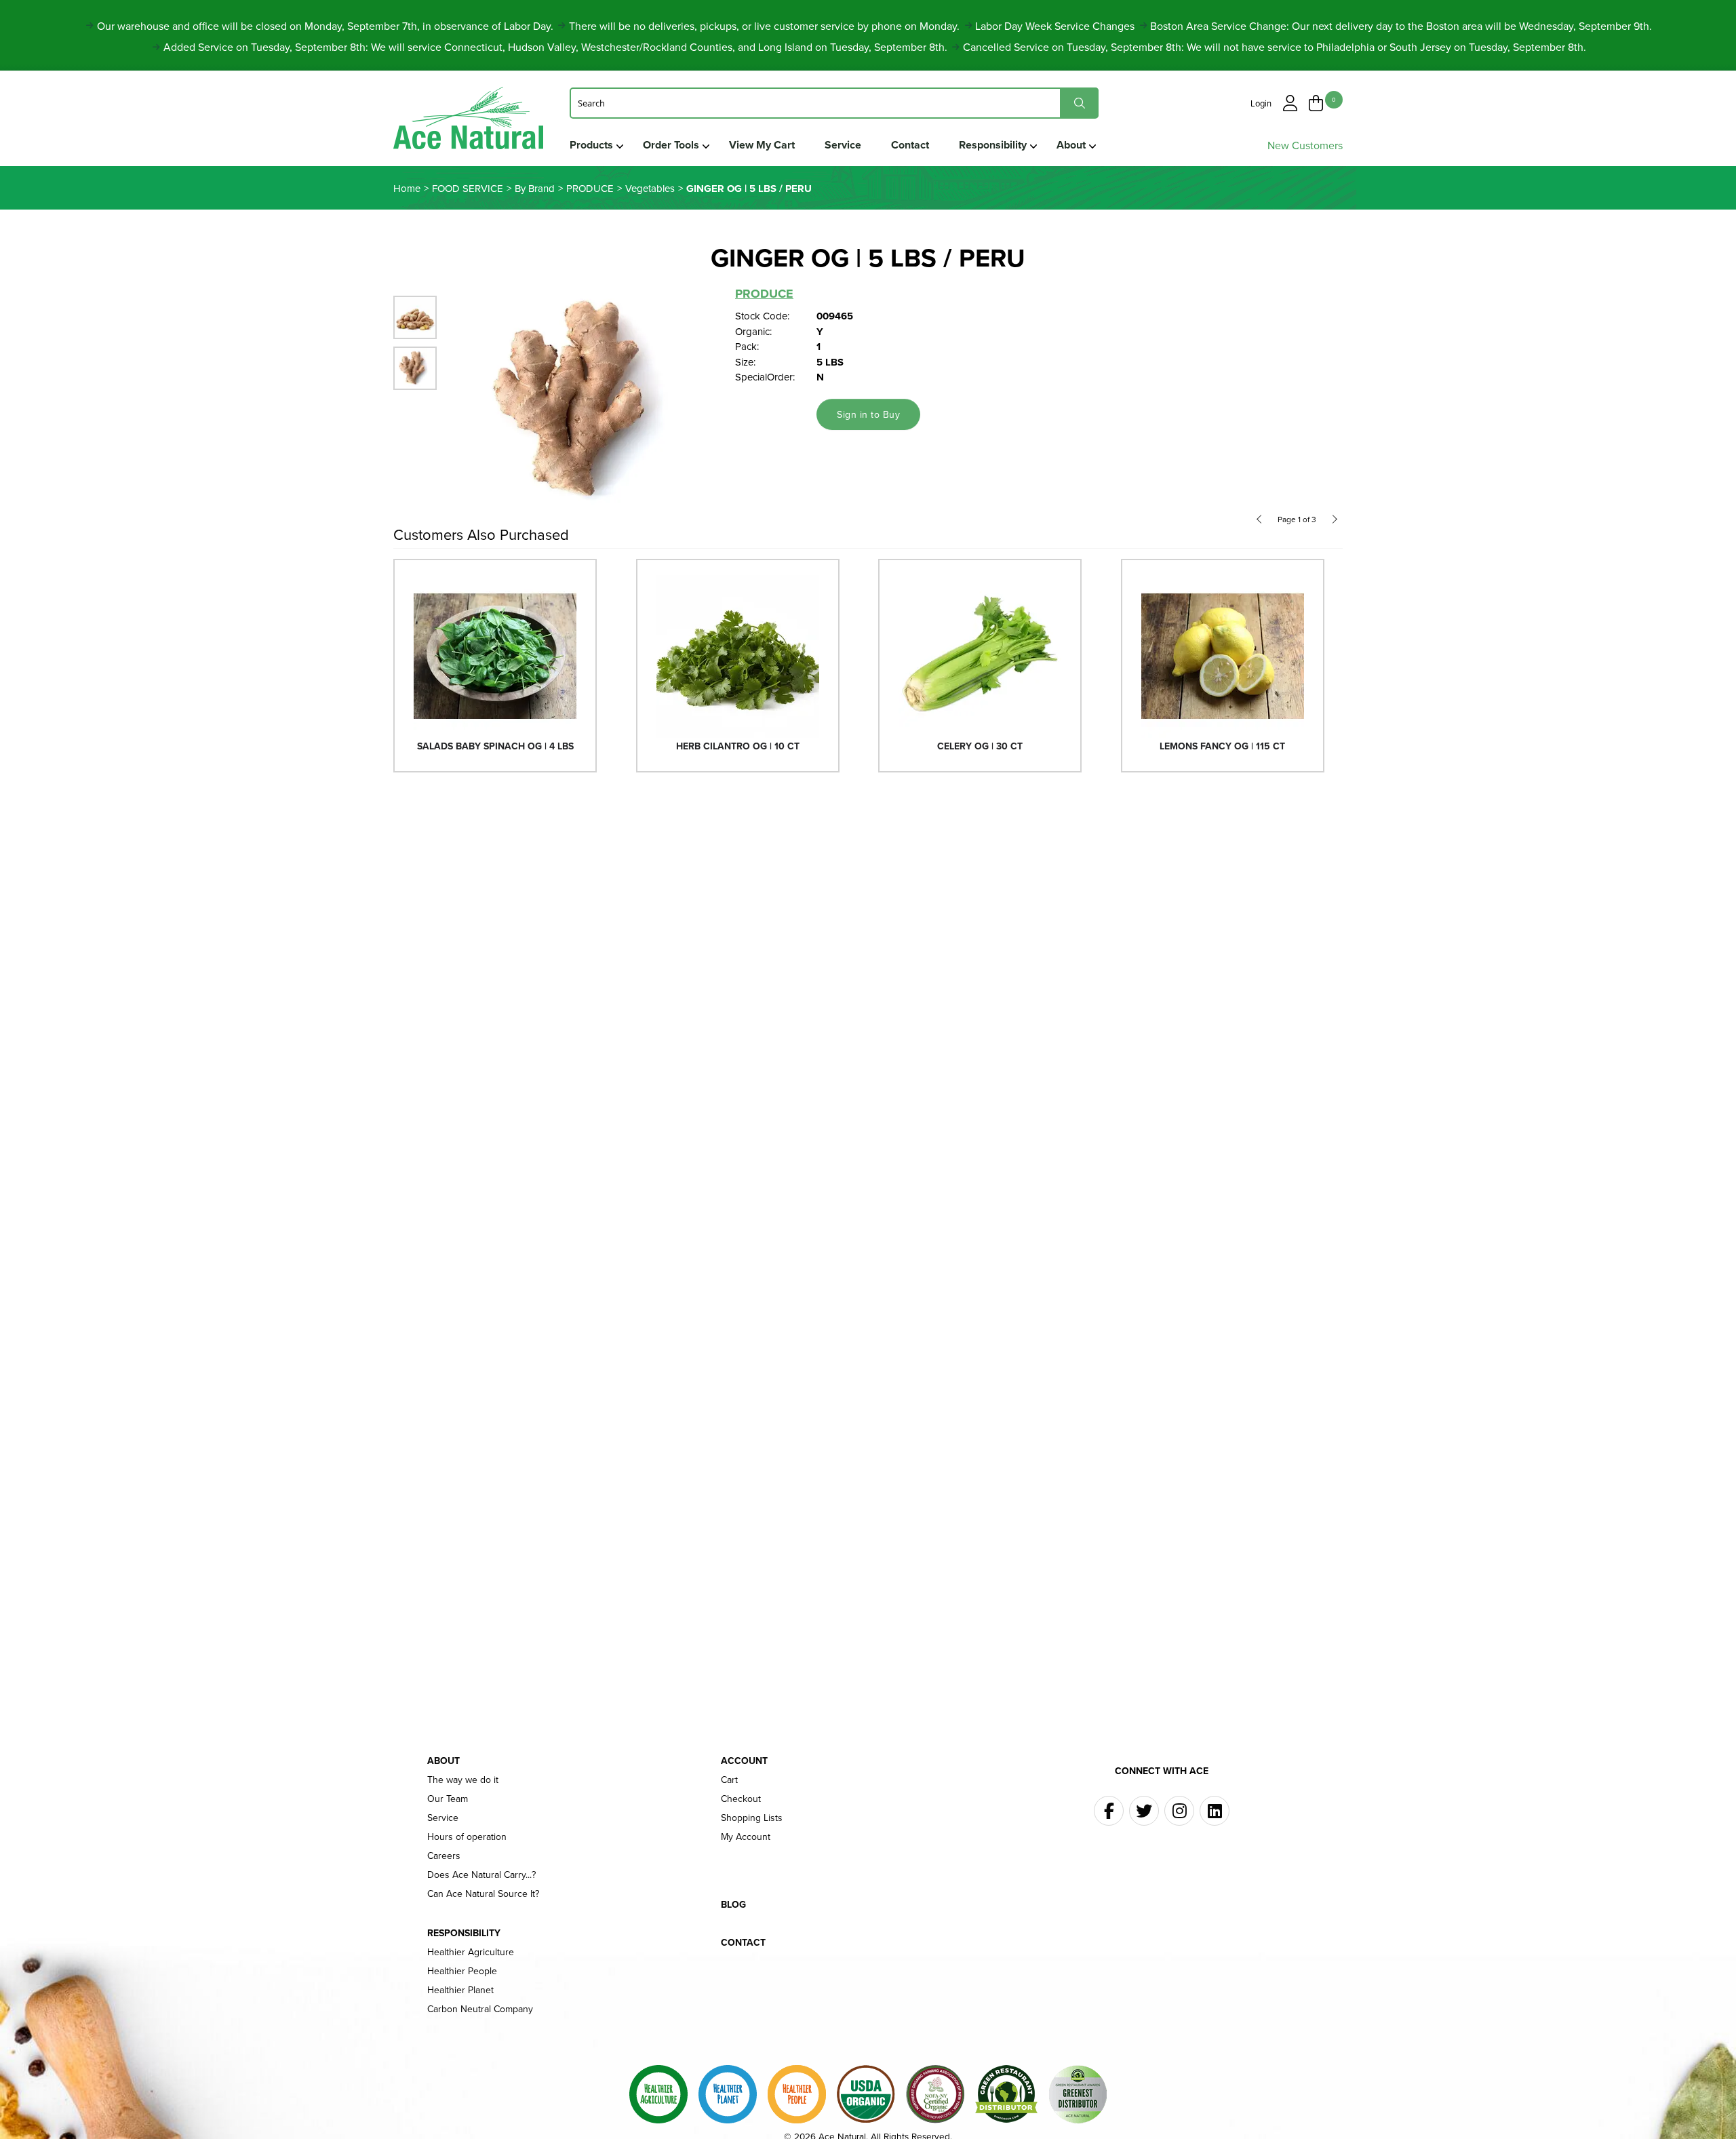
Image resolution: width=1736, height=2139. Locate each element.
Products (591, 145)
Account (744, 1761)
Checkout (741, 1799)
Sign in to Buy (868, 414)
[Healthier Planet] (728, 2094)
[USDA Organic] (866, 2094)
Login (1261, 103)
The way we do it (463, 1780)
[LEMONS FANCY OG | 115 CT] (1223, 655)
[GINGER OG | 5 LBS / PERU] (587, 401)
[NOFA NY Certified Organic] (935, 2094)
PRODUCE (764, 294)
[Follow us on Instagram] (1179, 1811)
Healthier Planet (460, 1990)
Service (843, 145)
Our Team (448, 1799)
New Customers (1305, 145)
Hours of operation (467, 1837)
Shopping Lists (752, 1818)
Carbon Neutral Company (480, 2009)
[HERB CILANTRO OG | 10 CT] (738, 655)
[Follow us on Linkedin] (1215, 1811)
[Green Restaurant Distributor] (1006, 2094)
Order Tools (671, 145)
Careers (444, 1856)
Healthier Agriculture (471, 1952)
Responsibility (993, 145)
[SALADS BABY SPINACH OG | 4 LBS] (495, 655)
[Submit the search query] (1079, 103)
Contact (910, 145)
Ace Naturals (468, 121)
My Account (746, 1837)
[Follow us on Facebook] (1109, 1811)
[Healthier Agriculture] (658, 2094)
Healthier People (462, 1971)
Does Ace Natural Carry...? (481, 1875)
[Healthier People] (797, 2094)
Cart (729, 1780)
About (1071, 145)
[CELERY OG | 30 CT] (980, 655)
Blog (733, 1904)
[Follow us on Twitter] (1144, 1811)
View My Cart (762, 145)
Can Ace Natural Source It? (483, 1893)
